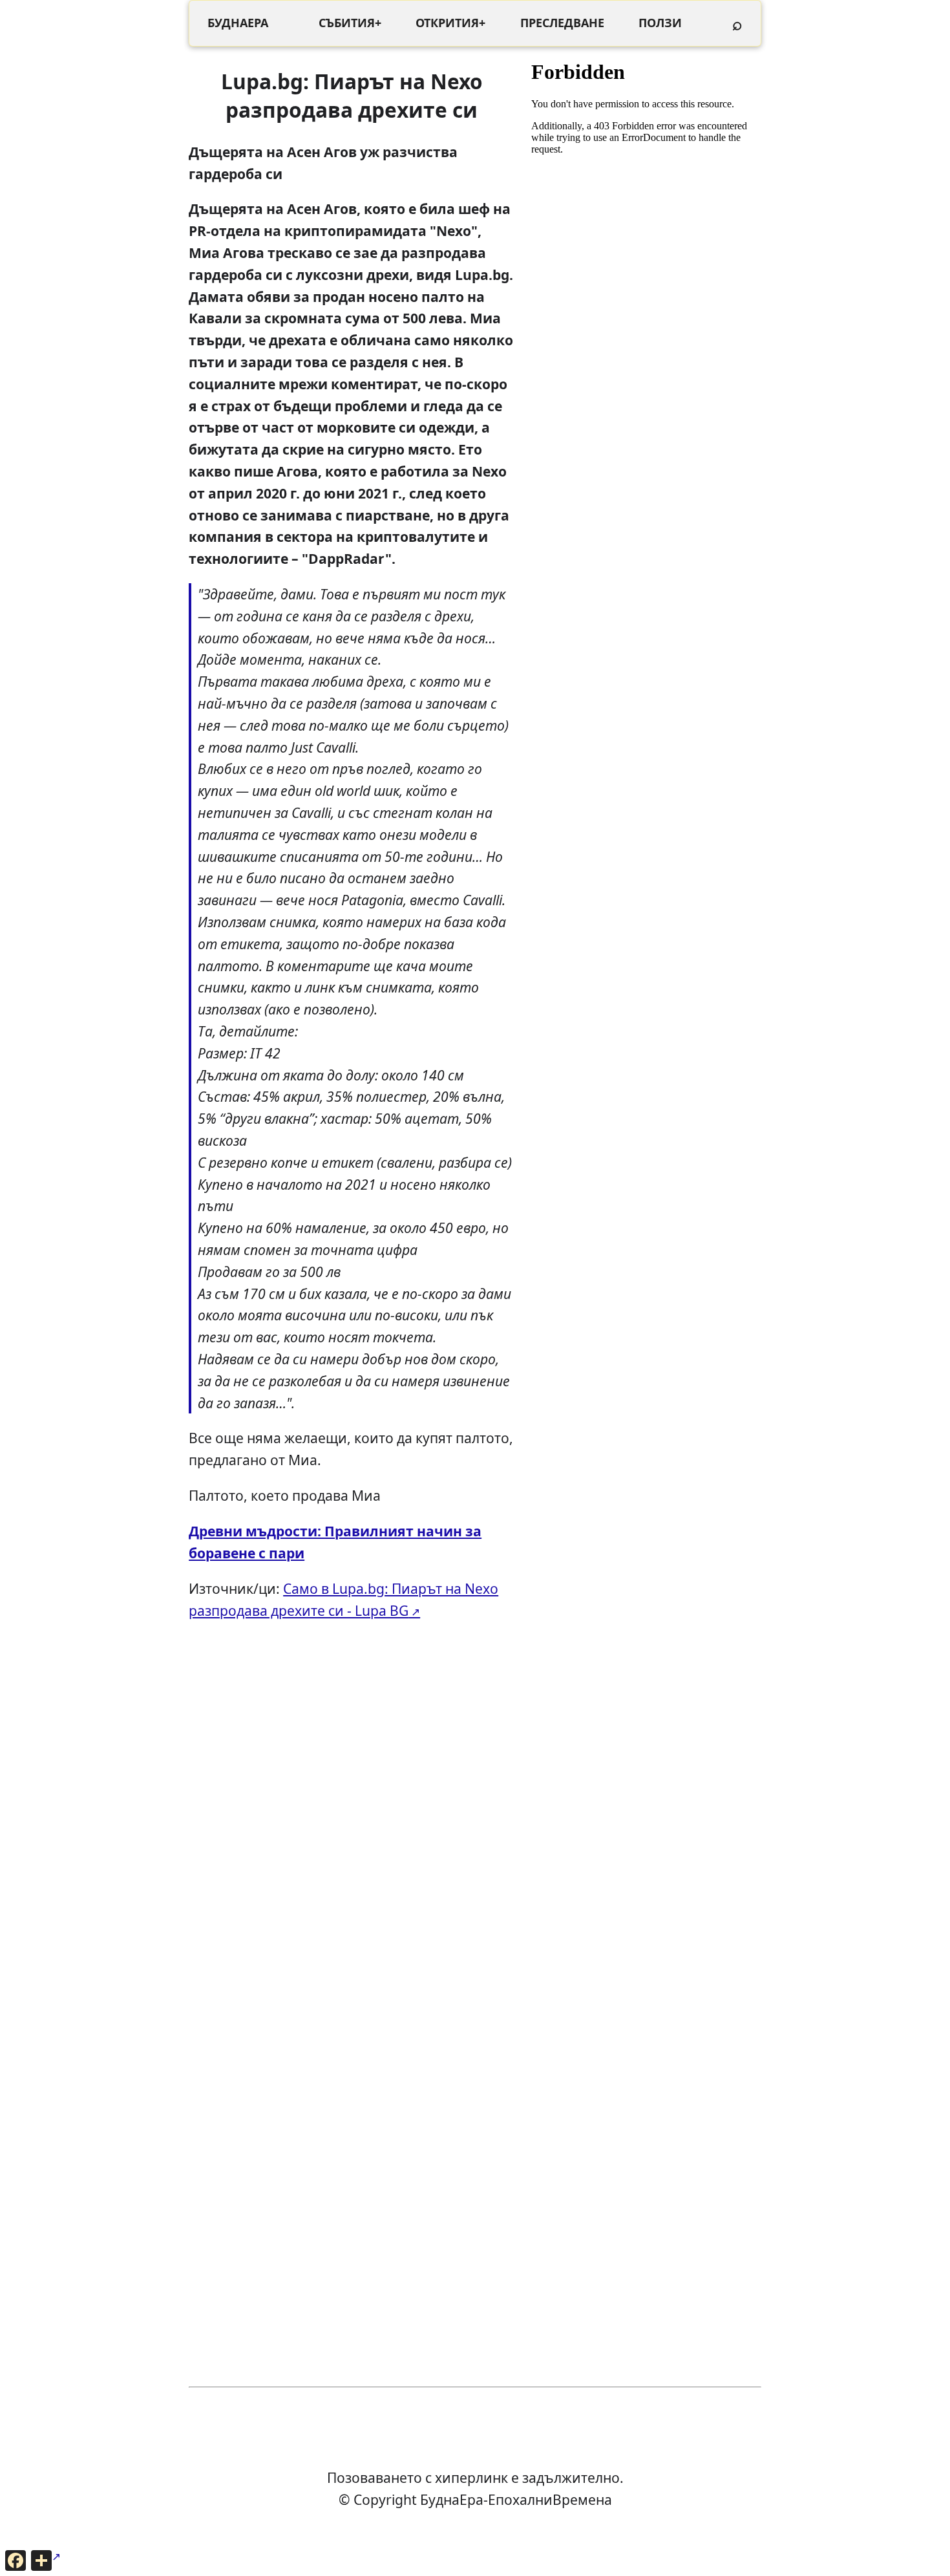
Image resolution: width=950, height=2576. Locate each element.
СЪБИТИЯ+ (350, 23)
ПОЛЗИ (660, 23)
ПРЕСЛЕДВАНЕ (562, 23)
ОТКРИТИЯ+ (450, 23)
